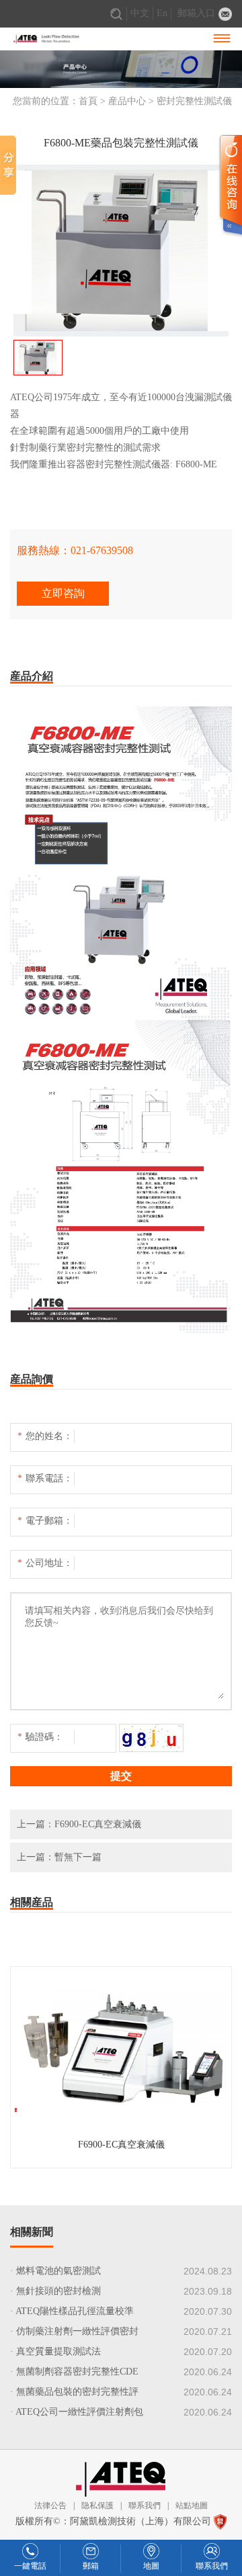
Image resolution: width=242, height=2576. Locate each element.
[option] (121, 250)
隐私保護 (97, 2505)
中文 (140, 13)
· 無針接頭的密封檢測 (55, 2291)
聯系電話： (45, 1478)
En (162, 13)
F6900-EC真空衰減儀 (98, 1824)
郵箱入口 (196, 13)
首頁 (88, 101)
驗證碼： (40, 1737)
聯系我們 (145, 2505)
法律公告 (50, 2505)
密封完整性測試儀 (194, 101)
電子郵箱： (45, 1521)
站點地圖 (192, 2505)
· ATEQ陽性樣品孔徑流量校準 (72, 2311)
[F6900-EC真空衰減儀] (121, 2161)
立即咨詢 (63, 593)
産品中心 (127, 101)
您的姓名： (45, 1436)
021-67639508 (102, 550)
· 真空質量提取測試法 (55, 2351)
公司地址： (45, 1563)
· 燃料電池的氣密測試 (55, 2271)
